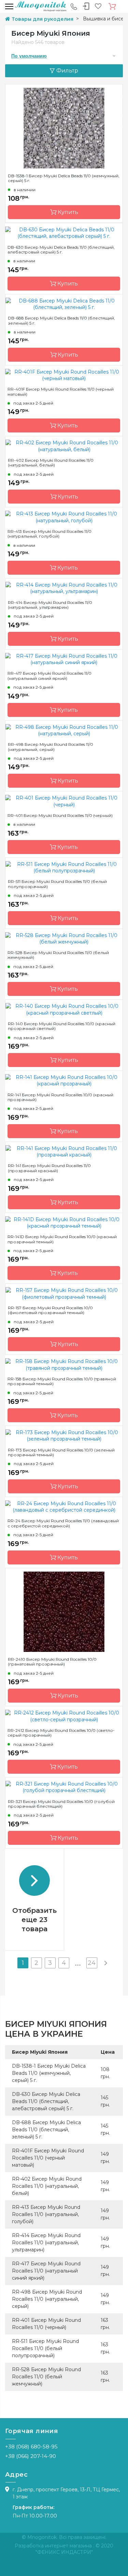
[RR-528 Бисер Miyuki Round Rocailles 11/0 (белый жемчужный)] (64, 938)
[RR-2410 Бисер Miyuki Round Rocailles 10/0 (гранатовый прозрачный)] (64, 1611)
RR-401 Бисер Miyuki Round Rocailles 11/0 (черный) (60, 816)
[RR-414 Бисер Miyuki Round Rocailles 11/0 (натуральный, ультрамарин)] (64, 588)
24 (92, 1963)
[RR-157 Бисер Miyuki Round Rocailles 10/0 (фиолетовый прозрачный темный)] (64, 1293)
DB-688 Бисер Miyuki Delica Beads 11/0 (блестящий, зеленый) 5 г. (61, 321)
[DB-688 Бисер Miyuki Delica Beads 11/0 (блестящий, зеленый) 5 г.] (64, 304)
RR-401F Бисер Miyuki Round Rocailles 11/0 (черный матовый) (61, 392)
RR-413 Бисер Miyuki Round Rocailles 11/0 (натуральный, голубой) (49, 534)
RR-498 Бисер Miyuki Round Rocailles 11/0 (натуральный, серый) (51, 747)
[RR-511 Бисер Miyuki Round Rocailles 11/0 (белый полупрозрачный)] (64, 867)
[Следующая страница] (105, 1963)
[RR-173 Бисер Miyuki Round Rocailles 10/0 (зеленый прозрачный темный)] (64, 1435)
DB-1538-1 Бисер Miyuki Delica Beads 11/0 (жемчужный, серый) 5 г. (64, 178)
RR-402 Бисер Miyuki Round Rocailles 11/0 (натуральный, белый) (51, 463)
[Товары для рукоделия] (41, 6)
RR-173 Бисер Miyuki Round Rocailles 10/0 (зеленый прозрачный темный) (61, 1453)
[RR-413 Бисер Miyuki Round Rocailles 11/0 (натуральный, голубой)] (64, 517)
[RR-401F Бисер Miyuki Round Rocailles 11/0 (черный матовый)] (64, 375)
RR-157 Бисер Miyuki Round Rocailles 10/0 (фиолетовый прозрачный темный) (50, 1310)
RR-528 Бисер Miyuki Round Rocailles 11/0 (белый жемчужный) (58, 955)
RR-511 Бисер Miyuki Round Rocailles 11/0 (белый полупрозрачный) (57, 884)
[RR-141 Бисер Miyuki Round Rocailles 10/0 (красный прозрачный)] (64, 1080)
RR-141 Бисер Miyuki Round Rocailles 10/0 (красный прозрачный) (60, 1097)
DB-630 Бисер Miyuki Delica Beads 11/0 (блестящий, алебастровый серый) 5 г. (61, 250)
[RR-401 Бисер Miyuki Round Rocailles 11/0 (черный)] (64, 801)
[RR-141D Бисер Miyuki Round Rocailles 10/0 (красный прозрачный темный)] (64, 1223)
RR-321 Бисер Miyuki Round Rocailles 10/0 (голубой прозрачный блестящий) (61, 1804)
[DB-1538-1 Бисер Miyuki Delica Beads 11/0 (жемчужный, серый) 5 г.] (64, 128)
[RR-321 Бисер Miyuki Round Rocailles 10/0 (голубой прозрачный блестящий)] (64, 1787)
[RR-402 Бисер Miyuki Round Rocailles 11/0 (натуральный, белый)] (64, 446)
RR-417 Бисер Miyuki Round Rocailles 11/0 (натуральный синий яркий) (49, 676)
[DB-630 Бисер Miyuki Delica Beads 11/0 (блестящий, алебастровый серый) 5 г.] (64, 233)
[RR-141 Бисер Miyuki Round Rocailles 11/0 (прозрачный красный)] (64, 1151)
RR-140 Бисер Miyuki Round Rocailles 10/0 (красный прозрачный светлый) (62, 1026)
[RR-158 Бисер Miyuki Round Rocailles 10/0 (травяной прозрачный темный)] (64, 1364)
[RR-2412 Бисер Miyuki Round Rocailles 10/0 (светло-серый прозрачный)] (64, 1716)
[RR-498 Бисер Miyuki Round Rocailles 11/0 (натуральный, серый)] (64, 730)
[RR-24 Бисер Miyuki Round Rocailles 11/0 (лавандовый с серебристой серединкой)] (64, 1507)
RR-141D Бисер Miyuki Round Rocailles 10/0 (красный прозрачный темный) (62, 1239)
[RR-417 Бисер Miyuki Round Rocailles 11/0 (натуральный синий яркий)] (64, 659)
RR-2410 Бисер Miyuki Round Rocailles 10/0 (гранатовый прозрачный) (52, 1662)
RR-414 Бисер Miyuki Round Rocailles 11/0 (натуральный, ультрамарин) (50, 605)
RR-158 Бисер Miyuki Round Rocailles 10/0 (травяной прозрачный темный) (62, 1381)
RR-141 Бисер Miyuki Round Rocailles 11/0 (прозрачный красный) (49, 1168)
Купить (67, 212)
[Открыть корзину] (112, 6)
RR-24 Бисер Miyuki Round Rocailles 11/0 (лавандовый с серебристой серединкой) (63, 1523)
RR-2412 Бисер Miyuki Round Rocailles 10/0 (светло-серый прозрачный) (61, 1733)
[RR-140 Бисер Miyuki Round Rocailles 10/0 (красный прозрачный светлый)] (64, 1009)
